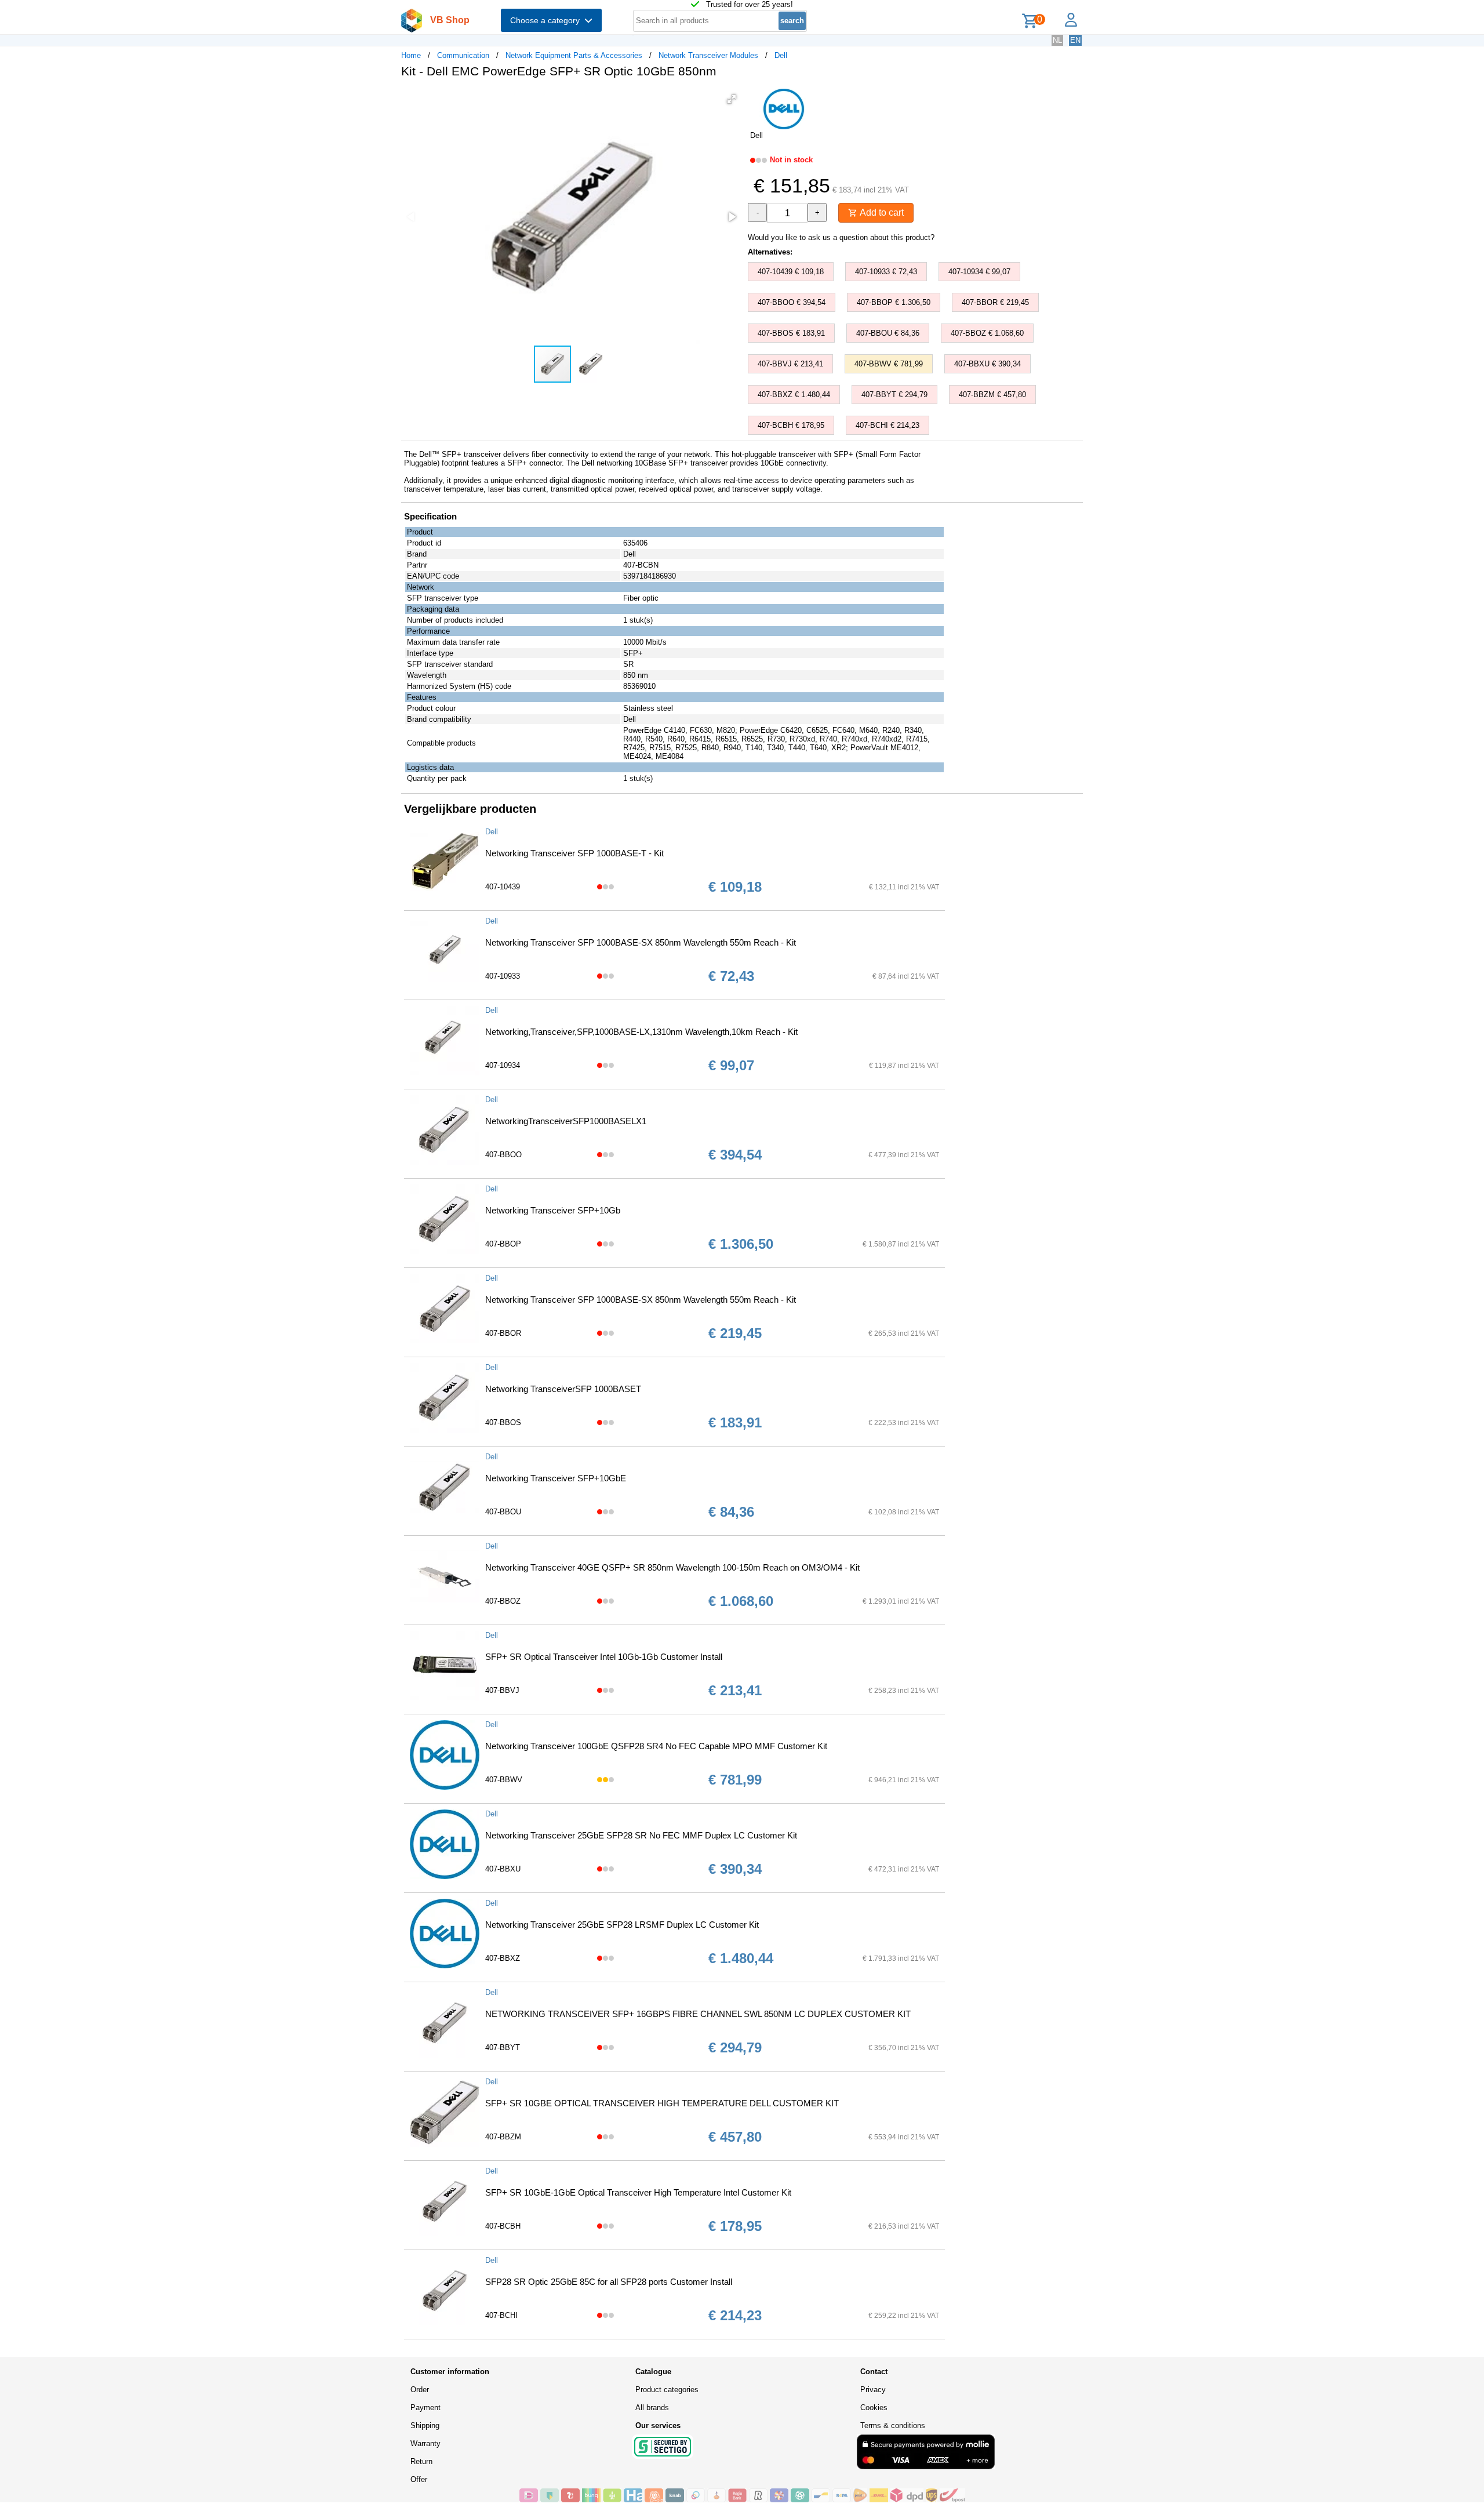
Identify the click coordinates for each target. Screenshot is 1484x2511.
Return (421, 2461)
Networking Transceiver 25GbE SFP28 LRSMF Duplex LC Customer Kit (622, 1925)
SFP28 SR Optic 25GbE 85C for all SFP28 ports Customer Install (609, 2282)
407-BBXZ (503, 1958)
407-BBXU (503, 1869)
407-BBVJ (502, 1690)
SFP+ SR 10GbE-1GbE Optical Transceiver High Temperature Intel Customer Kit (638, 2192)
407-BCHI (501, 2315)
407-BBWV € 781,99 (889, 364)
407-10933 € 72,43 (886, 272)
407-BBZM (503, 2137)
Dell (781, 55)
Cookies (874, 2408)
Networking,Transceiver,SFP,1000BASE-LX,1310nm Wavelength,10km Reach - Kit (641, 1032)
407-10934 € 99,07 (979, 272)
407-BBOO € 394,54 (792, 302)
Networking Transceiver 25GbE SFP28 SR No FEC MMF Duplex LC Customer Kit (641, 1835)
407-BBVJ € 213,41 (790, 364)
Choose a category (547, 20)
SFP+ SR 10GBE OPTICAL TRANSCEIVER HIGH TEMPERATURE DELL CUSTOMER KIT (662, 2103)
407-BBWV (504, 1780)
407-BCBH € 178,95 (791, 425)
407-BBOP (503, 1244)
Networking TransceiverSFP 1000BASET (563, 1389)
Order (420, 2390)
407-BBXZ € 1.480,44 (794, 395)
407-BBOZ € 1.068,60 (987, 333)
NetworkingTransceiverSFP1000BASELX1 (566, 1121)
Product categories (667, 2390)
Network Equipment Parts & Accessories (574, 55)
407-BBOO (503, 1155)
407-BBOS (503, 1422)
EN (1075, 40)
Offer (419, 2479)
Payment (425, 2408)
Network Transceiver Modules (708, 55)
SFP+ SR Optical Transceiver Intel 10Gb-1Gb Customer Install (604, 1657)
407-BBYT (503, 2047)
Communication (463, 55)
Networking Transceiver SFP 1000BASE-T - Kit (574, 853)
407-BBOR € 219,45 (995, 302)
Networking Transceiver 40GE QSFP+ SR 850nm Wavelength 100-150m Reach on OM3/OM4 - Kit (672, 1567)
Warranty (425, 2443)
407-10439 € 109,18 (791, 272)
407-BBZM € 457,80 (992, 395)
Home (411, 55)
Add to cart (881, 212)
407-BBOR (503, 1333)
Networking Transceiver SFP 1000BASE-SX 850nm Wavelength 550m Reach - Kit (641, 942)
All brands (652, 2408)
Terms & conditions (893, 2425)
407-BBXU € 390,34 (987, 364)
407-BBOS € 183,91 (791, 333)
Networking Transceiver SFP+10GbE (556, 1478)
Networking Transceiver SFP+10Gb (553, 1210)
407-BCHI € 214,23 (888, 425)
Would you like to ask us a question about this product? (841, 237)
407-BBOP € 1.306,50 (894, 302)
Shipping (425, 2425)
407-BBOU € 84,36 (888, 333)
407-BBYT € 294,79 (894, 395)
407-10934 (503, 1065)
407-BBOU (503, 1512)
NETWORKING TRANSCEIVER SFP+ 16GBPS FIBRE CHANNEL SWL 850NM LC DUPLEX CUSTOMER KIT (698, 2014)
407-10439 (503, 887)
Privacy (873, 2390)
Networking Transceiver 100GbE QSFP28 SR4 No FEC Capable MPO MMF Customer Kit (656, 1746)
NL (1057, 40)
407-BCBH (503, 2226)
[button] (732, 99)
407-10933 (503, 976)
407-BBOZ (503, 1601)
